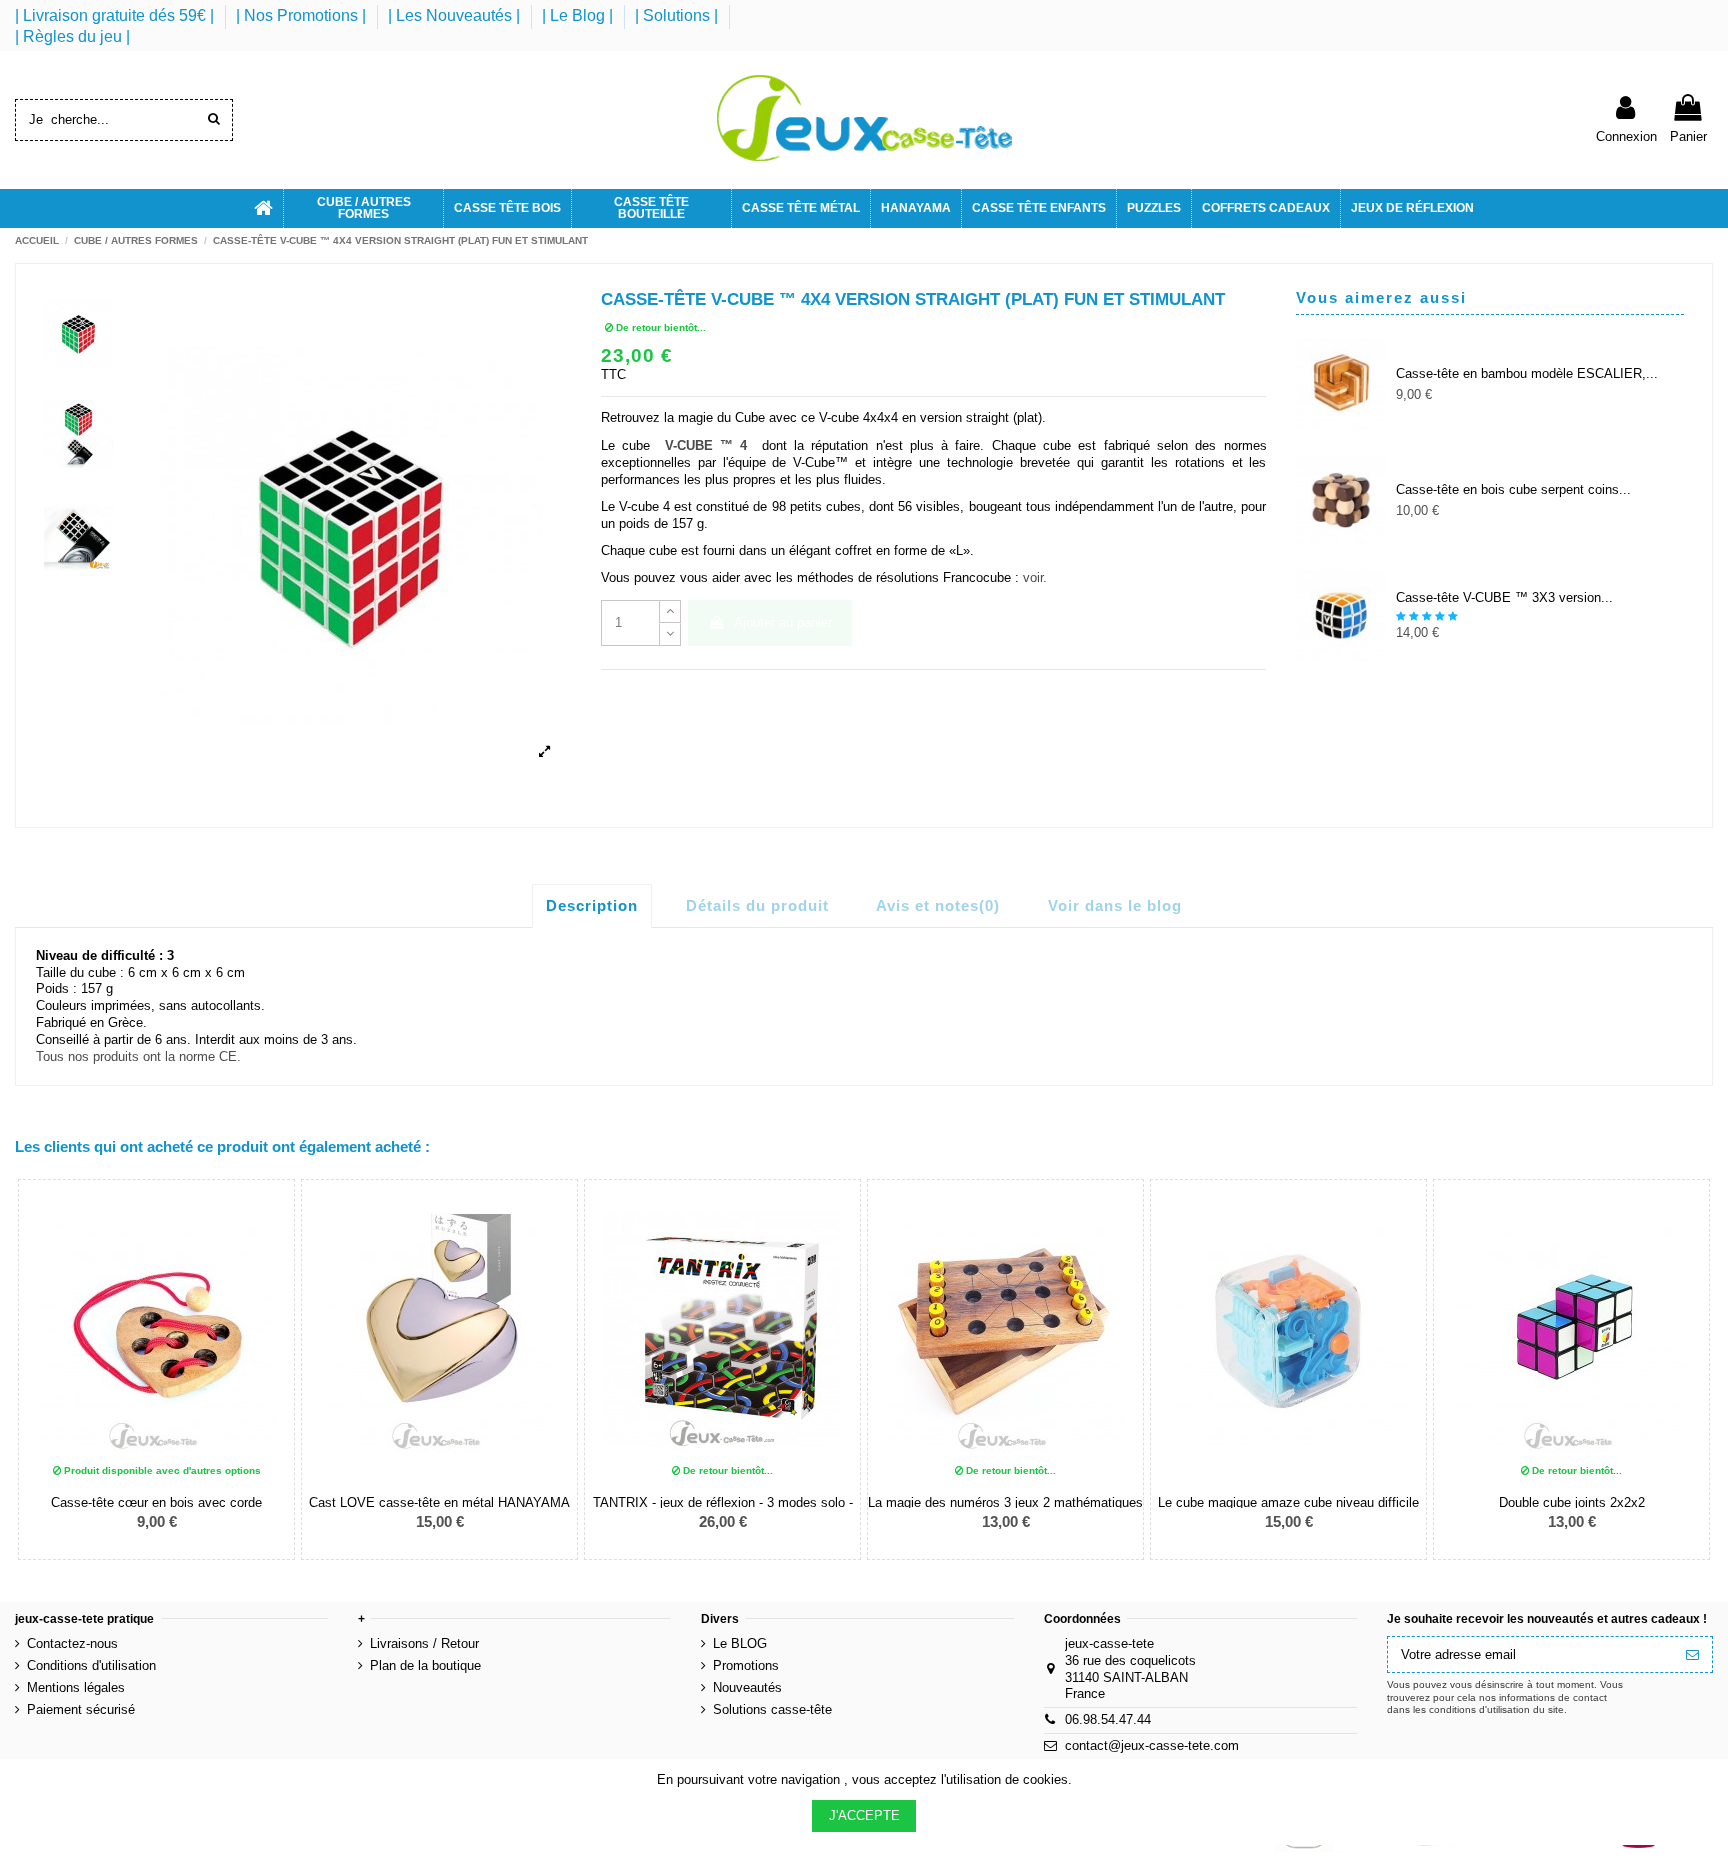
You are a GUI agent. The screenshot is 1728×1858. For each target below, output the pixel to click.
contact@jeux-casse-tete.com (1152, 1745)
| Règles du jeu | (72, 36)
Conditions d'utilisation (91, 1665)
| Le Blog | (579, 15)
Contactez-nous (72, 1643)
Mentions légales (76, 1687)
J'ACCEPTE (864, 1815)
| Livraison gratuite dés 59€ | (116, 15)
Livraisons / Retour (424, 1643)
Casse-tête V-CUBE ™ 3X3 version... (1504, 597)
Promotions (746, 1665)
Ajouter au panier (783, 622)
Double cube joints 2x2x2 (1572, 1502)
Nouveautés (747, 1687)
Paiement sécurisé (81, 1709)
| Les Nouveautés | (456, 15)
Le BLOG (740, 1643)
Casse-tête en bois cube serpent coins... (1513, 489)
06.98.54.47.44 (1108, 1719)
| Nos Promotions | (303, 15)
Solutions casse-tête (772, 1709)
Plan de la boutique (425, 1665)
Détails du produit (757, 905)
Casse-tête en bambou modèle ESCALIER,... (1527, 373)
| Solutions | (678, 15)
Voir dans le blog (1115, 905)
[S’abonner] (1692, 1654)
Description (592, 905)
